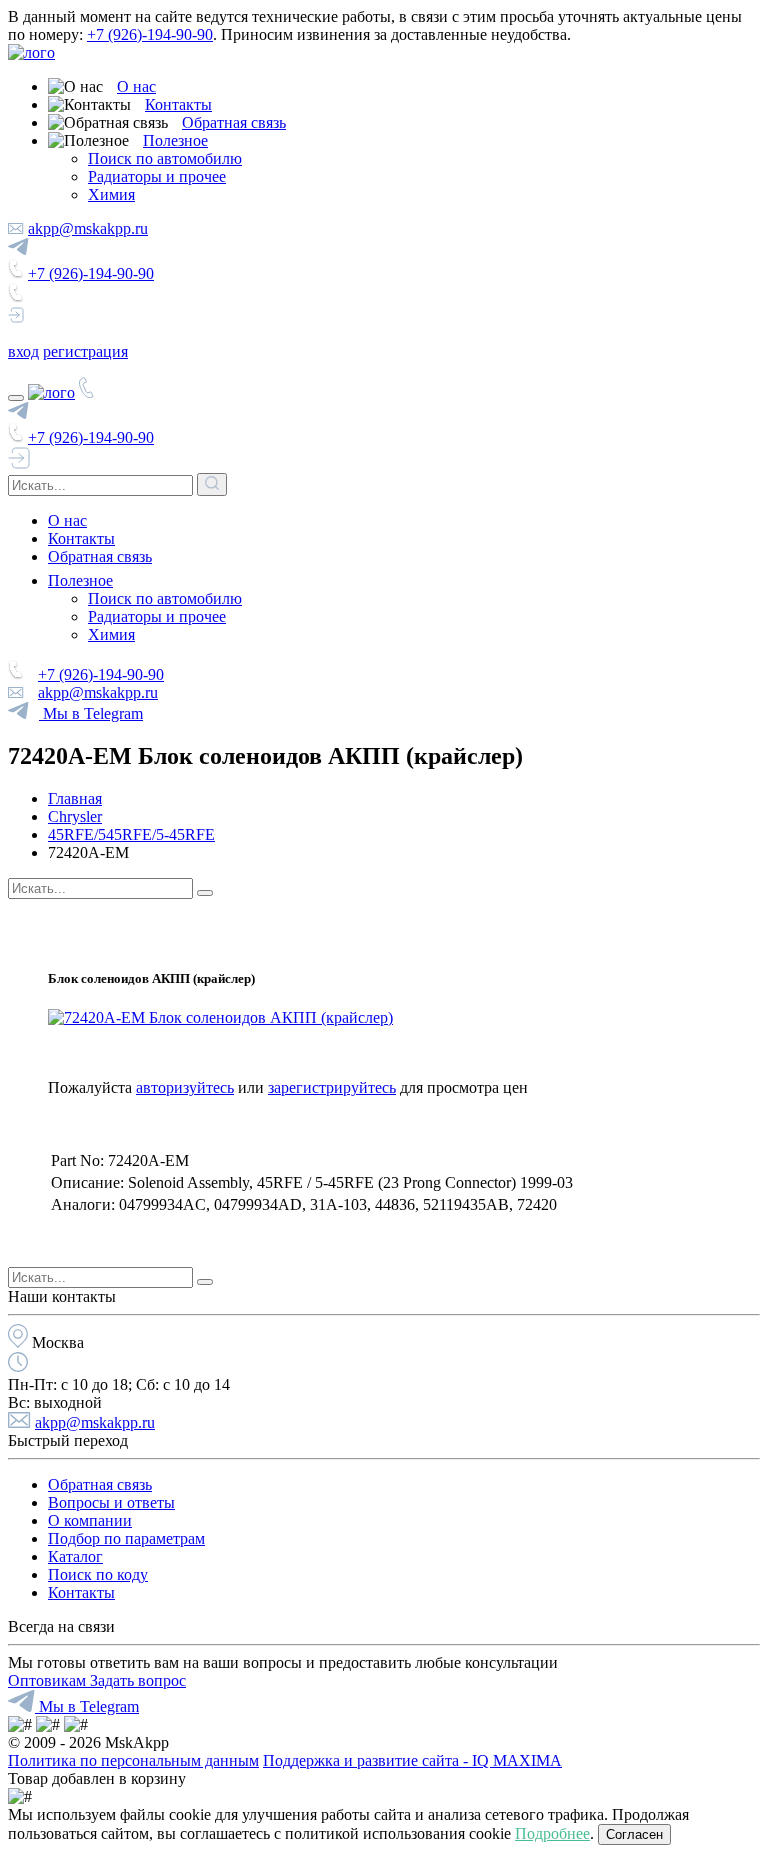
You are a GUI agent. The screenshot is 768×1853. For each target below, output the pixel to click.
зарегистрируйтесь (332, 1087)
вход (23, 351)
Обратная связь (234, 122)
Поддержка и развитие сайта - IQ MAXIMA (412, 1760)
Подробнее (552, 1833)
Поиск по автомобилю (165, 158)
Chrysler (75, 816)
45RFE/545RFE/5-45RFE (131, 834)
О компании (90, 1520)
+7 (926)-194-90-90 (150, 34)
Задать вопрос (138, 1680)
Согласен (634, 1834)
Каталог (75, 1556)
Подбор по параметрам (126, 1538)
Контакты (178, 104)
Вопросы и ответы (111, 1502)
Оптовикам (49, 1680)
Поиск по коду (98, 1574)
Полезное (175, 140)
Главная (75, 798)
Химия (111, 194)
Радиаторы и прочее (157, 176)
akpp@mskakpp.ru (88, 228)
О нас (136, 86)
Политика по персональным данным (133, 1760)
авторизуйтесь (185, 1087)
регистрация (85, 351)
